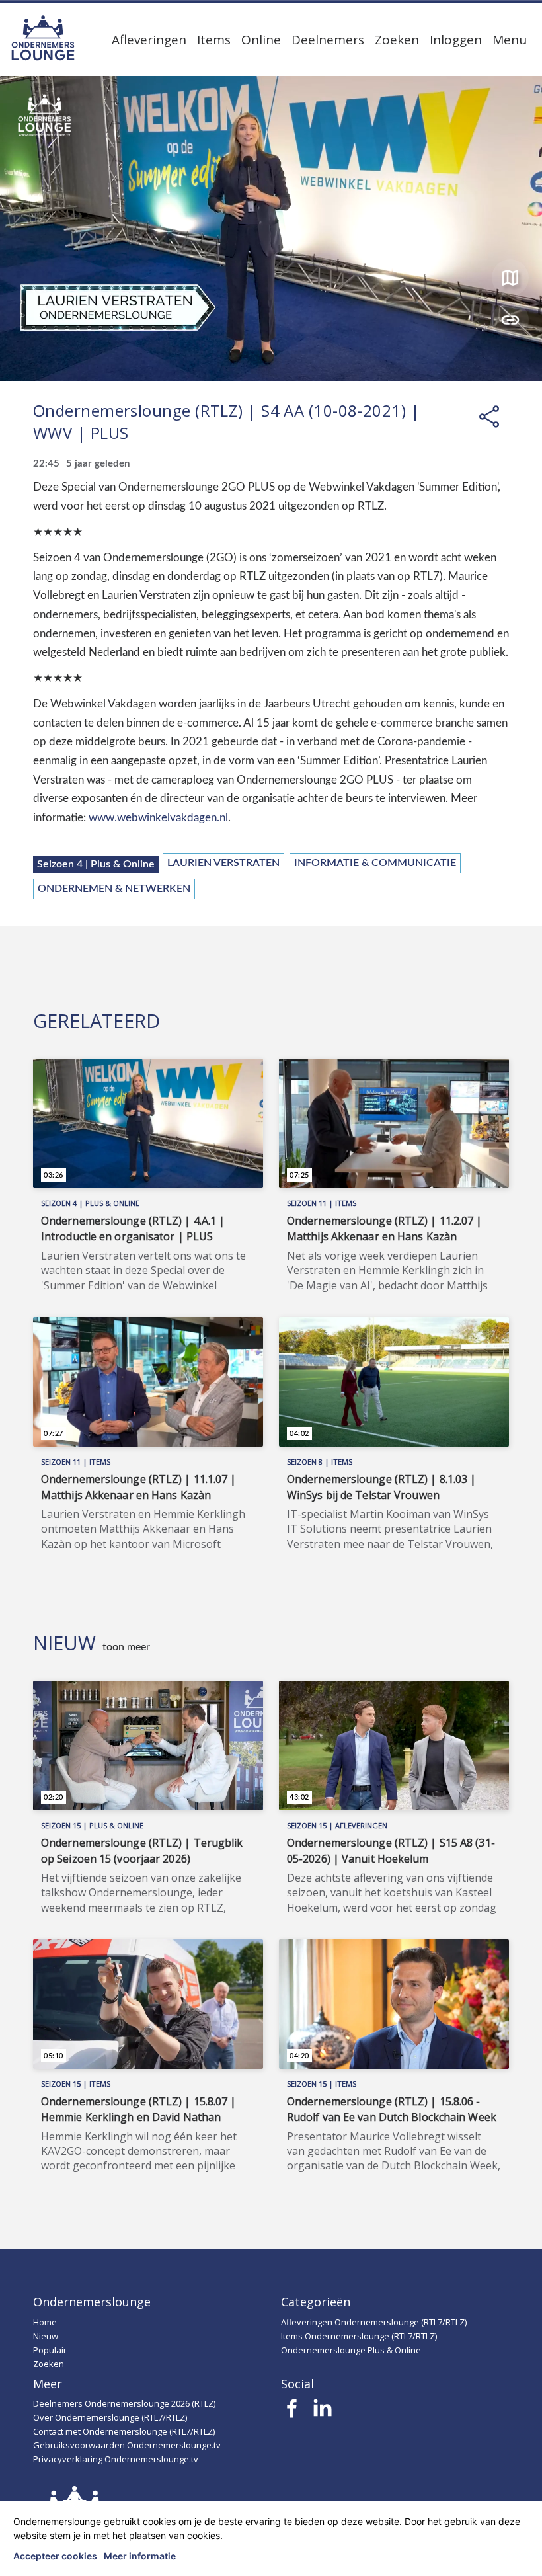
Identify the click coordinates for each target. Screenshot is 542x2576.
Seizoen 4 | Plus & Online (96, 864)
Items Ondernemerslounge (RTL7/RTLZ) (359, 2336)
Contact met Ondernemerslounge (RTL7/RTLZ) (124, 2431)
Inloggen (456, 40)
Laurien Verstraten (223, 863)
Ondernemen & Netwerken (114, 889)
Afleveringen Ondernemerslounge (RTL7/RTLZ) (374, 2322)
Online (261, 40)
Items (214, 40)
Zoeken (397, 40)
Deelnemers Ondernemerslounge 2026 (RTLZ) (124, 2403)
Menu (510, 40)
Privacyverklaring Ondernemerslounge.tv (116, 2459)
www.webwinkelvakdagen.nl (158, 818)
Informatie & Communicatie (375, 863)
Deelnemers (328, 40)
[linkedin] (322, 2412)
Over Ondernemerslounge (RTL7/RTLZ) (110, 2417)
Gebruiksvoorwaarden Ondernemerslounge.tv (127, 2445)
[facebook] (292, 2412)
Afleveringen (149, 40)
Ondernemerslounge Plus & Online (351, 2350)
